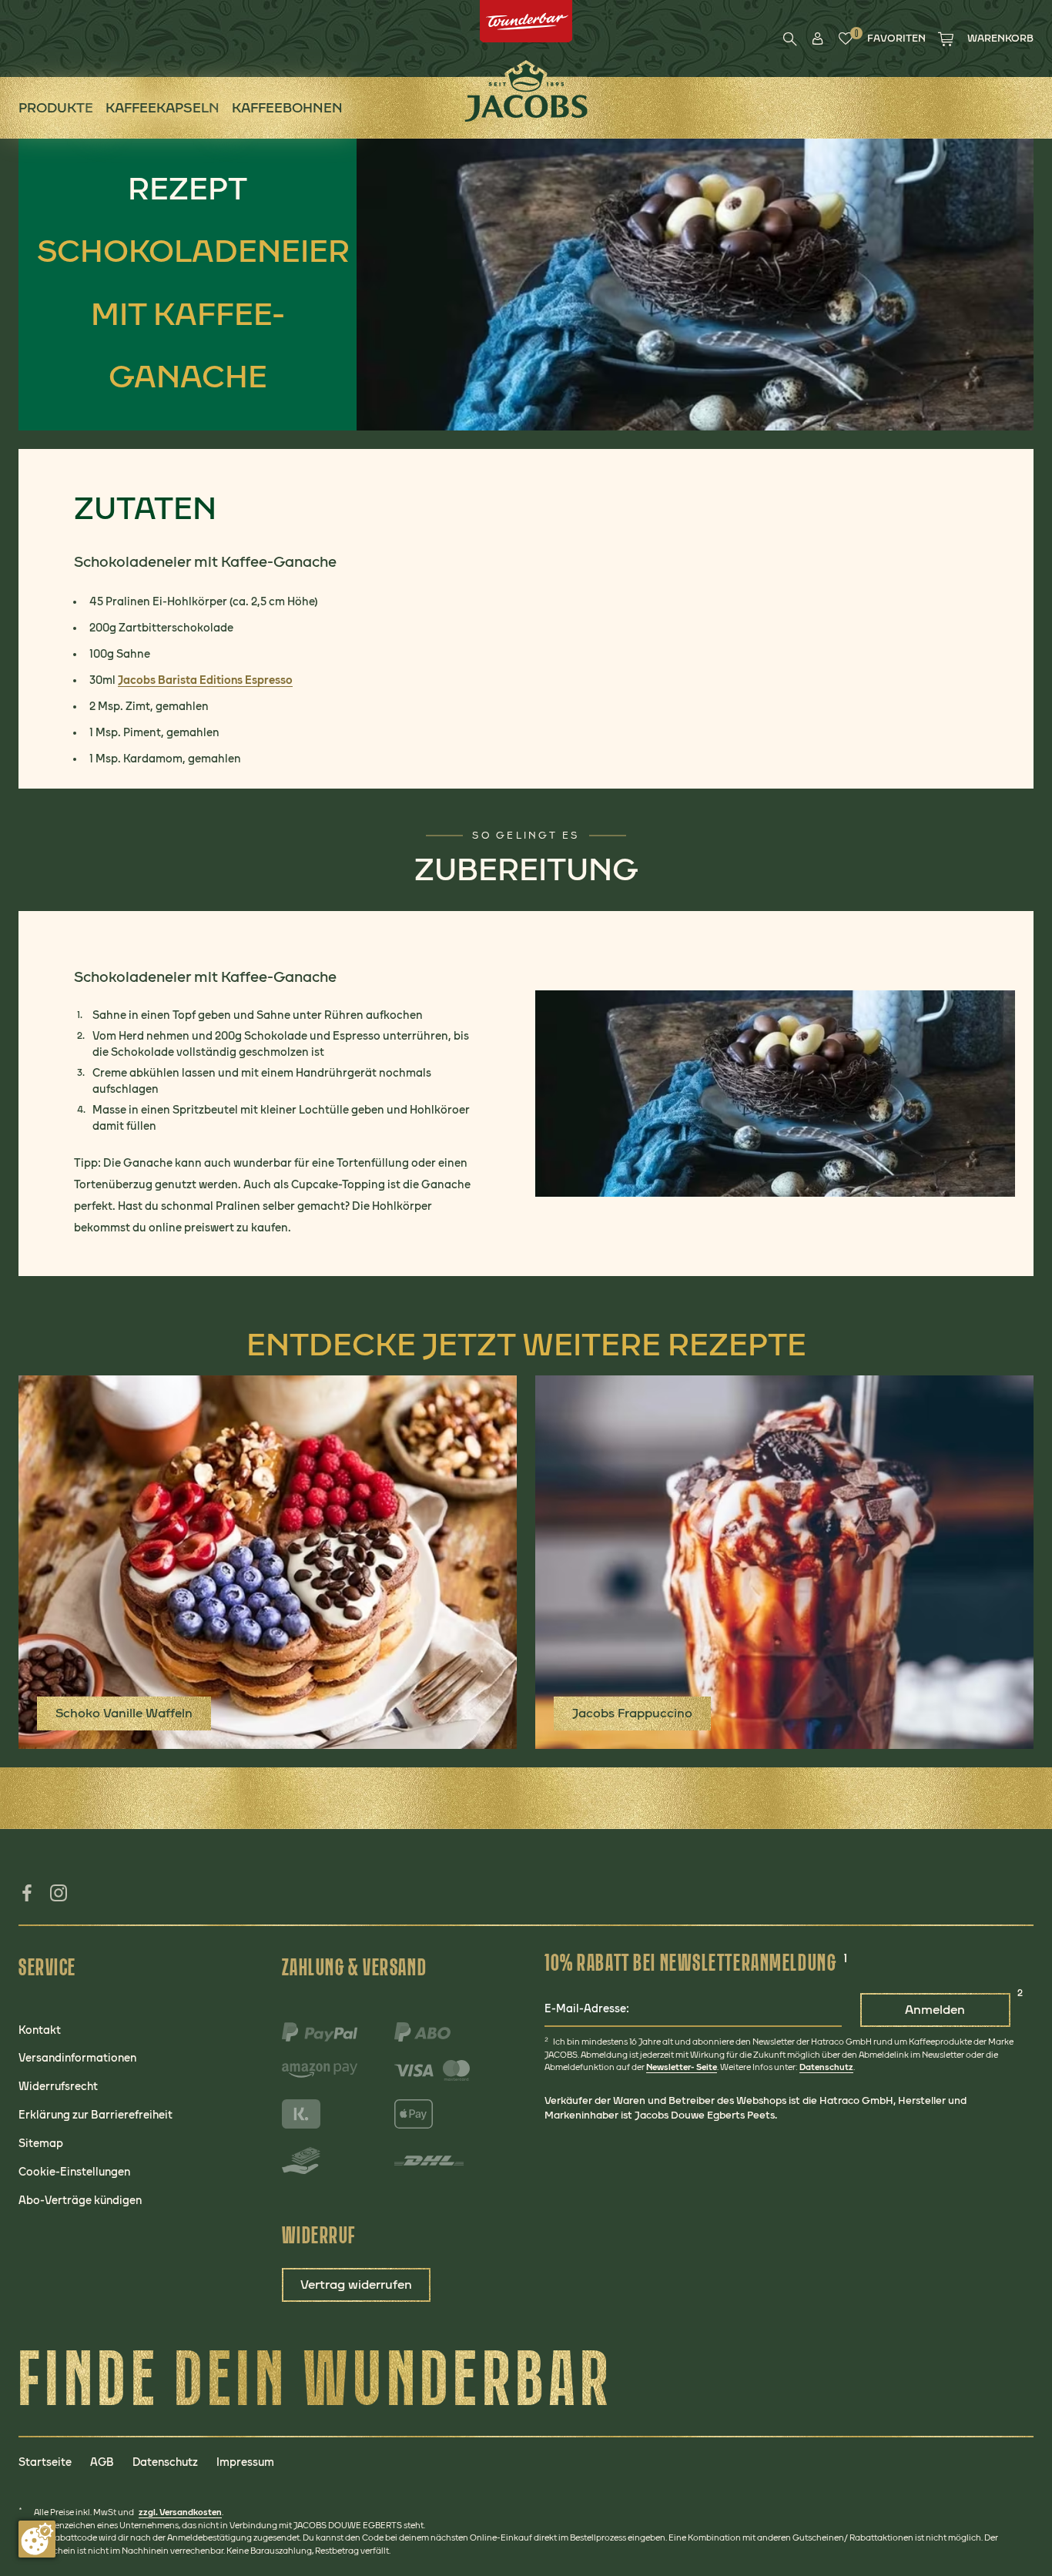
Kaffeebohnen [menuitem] (287, 107)
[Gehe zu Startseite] (526, 91)
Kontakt (40, 2030)
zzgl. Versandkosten (180, 2512)
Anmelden (935, 2010)
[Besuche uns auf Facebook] (27, 1898)
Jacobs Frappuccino (632, 1713)
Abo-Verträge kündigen (80, 2200)
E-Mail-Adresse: (587, 2008)
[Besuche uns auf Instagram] (60, 1898)
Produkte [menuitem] (56, 107)
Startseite (45, 2462)
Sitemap (41, 2143)
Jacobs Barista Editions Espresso (205, 680)
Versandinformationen (77, 2058)
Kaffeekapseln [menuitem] (162, 107)
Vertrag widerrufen (356, 2285)
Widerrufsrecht (58, 2086)
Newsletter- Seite (682, 2067)
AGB (102, 2462)
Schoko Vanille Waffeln (124, 1713)
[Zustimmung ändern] (37, 2539)
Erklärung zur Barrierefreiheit (95, 2115)
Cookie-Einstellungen (74, 2172)
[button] (818, 39)
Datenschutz (826, 2067)
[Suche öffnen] (790, 39)
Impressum (245, 2462)
